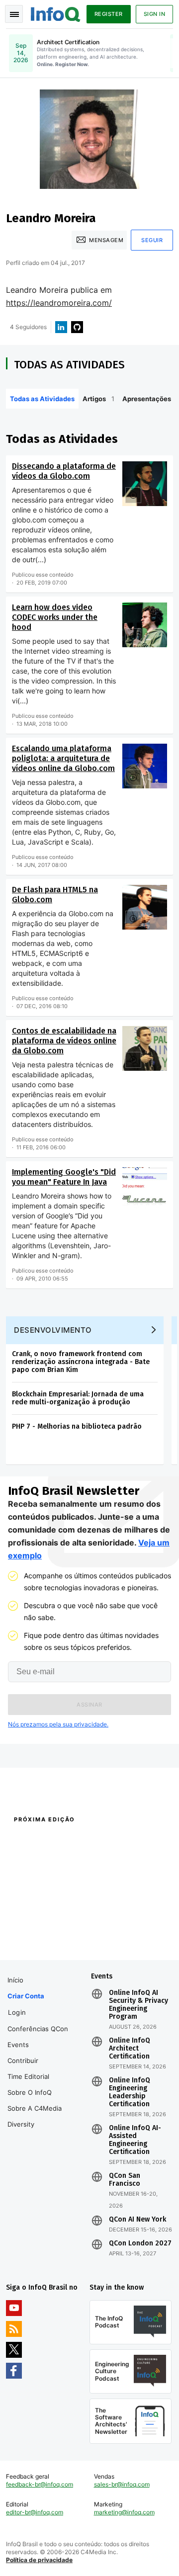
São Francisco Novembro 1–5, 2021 (129, 1941)
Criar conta (26, 1996)
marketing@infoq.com (124, 2512)
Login (17, 2012)
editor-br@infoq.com (35, 2512)
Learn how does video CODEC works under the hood (55, 617)
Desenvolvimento (53, 1330)
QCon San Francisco (125, 2180)
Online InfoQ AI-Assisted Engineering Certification (135, 2140)
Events (18, 2045)
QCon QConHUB (71, 1841)
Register (109, 14)
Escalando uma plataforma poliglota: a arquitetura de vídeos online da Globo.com (63, 758)
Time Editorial (28, 2076)
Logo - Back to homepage (56, 13)
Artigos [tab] (98, 399)
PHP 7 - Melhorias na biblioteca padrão (77, 1426)
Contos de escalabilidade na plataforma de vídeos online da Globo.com (64, 1041)
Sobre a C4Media (35, 2108)
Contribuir (23, 2061)
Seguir (152, 240)
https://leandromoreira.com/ (59, 303)
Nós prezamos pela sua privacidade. (58, 1724)
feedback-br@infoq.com (40, 2484)
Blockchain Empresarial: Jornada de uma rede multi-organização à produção (78, 1398)
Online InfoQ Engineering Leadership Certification (130, 2092)
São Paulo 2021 (111, 1923)
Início (15, 1980)
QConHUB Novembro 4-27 (43, 1923)
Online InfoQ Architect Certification (130, 2049)
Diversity (21, 2124)
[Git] (77, 327)
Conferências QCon (38, 2029)
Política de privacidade (39, 2560)
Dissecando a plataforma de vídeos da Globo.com (64, 471)
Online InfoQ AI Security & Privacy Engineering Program (138, 2005)
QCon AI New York (137, 2220)
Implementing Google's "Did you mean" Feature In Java (64, 1177)
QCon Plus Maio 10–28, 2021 (46, 1936)
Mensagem (106, 240)
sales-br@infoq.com (122, 2484)
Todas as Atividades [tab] (42, 399)
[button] (89, 1705)
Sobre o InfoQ (30, 2092)
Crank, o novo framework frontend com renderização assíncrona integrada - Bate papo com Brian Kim (81, 1362)
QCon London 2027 (140, 2243)
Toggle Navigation (14, 14)
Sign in (155, 14)
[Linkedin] (61, 327)
